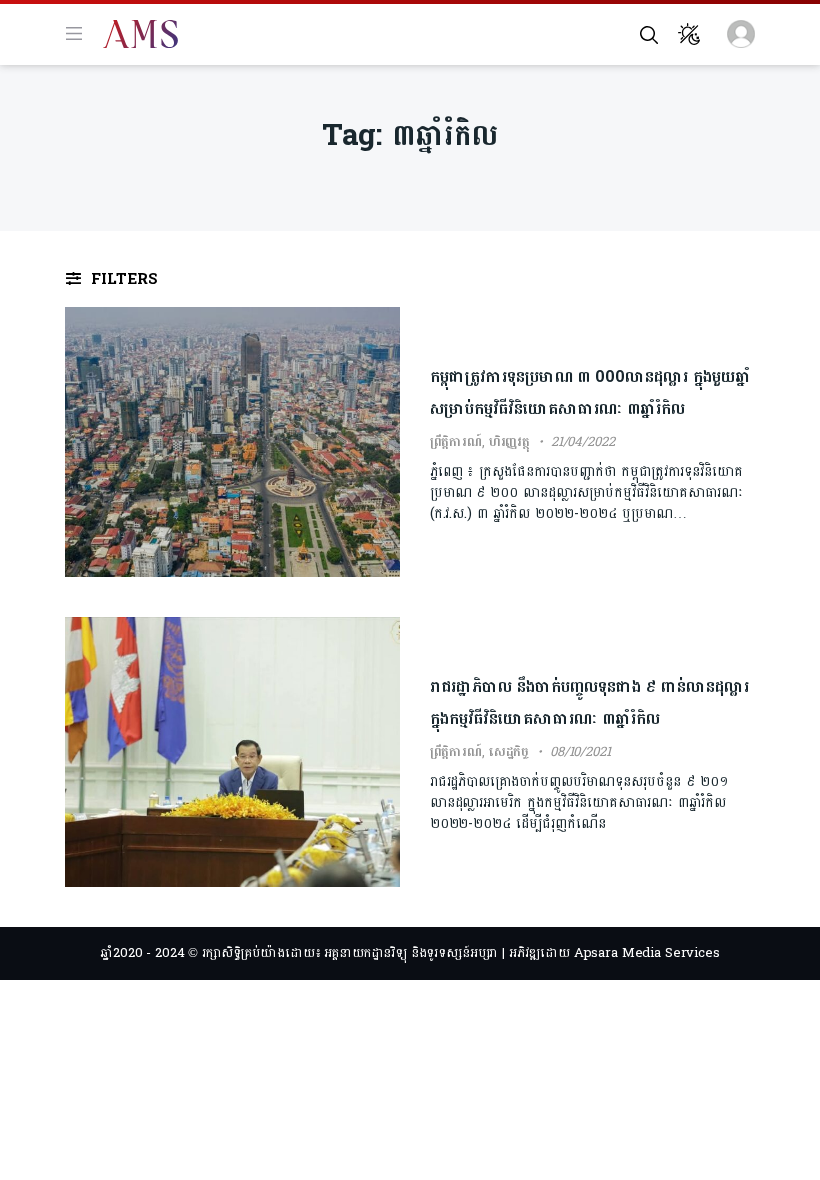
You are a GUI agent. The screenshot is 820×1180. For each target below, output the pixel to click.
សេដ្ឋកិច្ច (509, 752)
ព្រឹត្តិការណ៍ (456, 442)
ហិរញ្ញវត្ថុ (509, 442)
